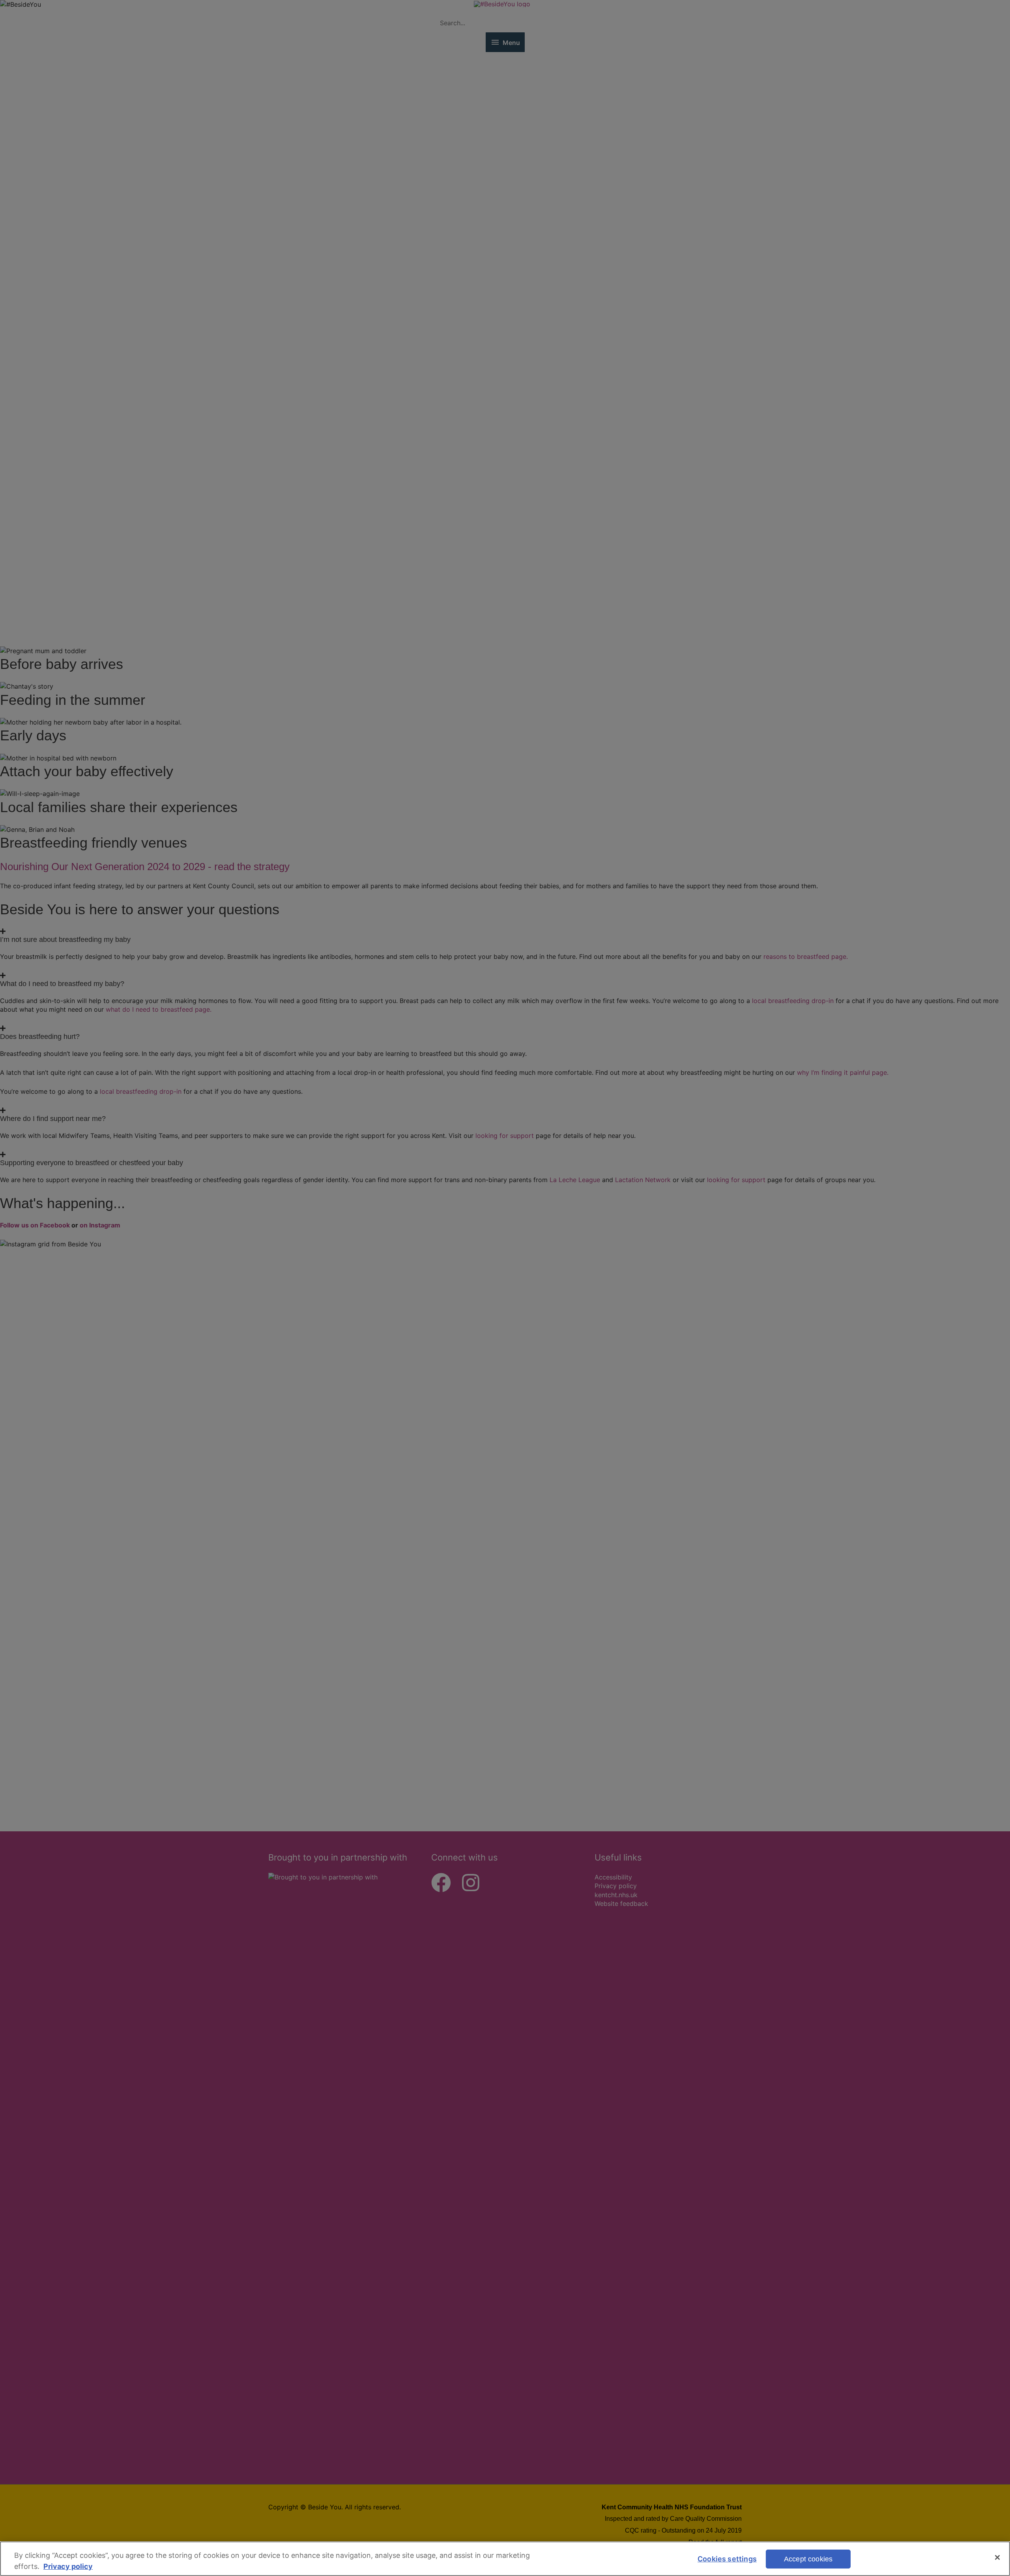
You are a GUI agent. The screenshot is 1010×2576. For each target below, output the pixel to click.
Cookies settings (727, 2559)
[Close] (997, 2557)
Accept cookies (808, 2559)
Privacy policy (68, 2566)
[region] (505, 2559)
